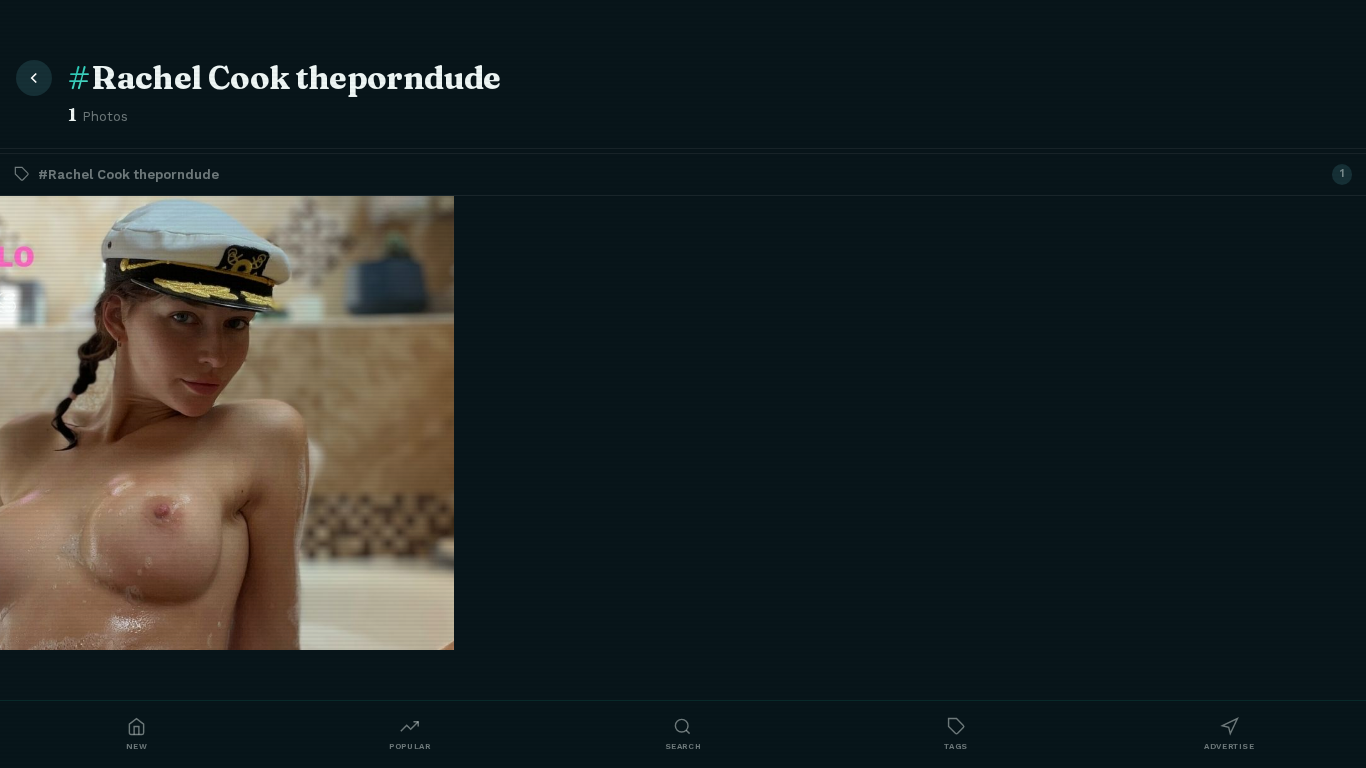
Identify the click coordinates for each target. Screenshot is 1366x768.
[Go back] (34, 78)
